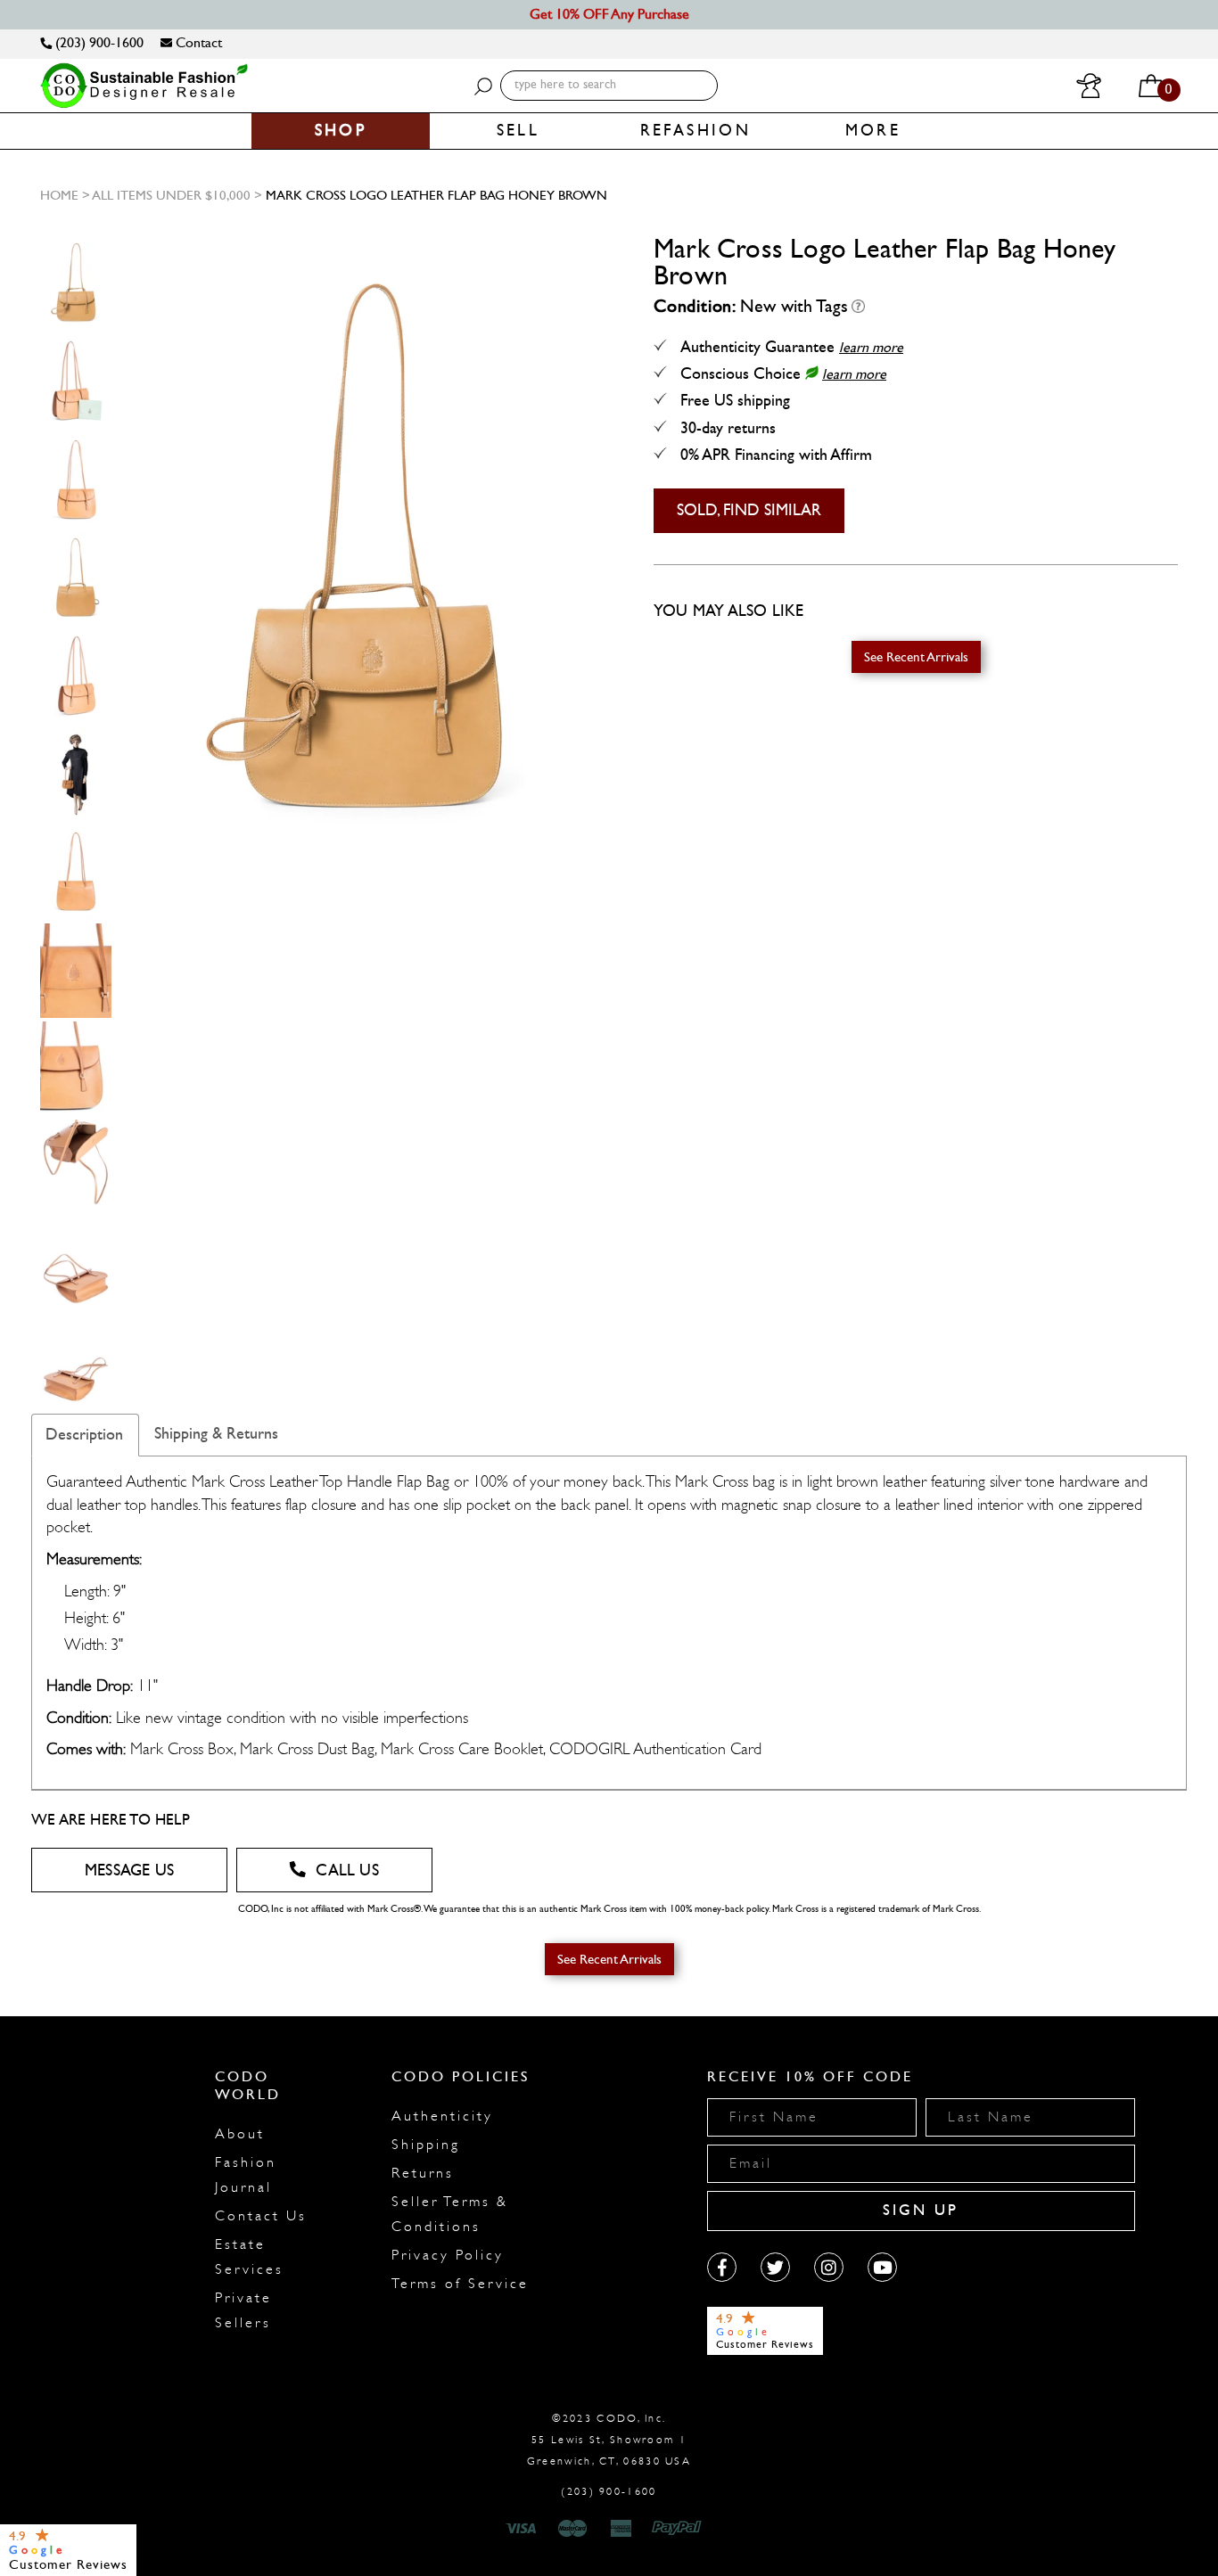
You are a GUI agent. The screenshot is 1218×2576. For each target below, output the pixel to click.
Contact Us (261, 2216)
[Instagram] (829, 2267)
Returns (423, 2173)
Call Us (347, 1870)
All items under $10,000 (171, 195)
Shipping (426, 2145)
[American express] (622, 2529)
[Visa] (523, 2529)
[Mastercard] (572, 2529)
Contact (197, 42)
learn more (871, 347)
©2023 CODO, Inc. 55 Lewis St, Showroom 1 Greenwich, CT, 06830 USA (609, 2440)
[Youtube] (882, 2267)
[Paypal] (680, 2529)
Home (59, 195)
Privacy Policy (448, 2255)
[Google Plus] (775, 2267)
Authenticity (442, 2116)
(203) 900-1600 (98, 42)
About (240, 2134)
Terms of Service (460, 2284)
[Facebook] (722, 2267)
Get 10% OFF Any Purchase (609, 14)
